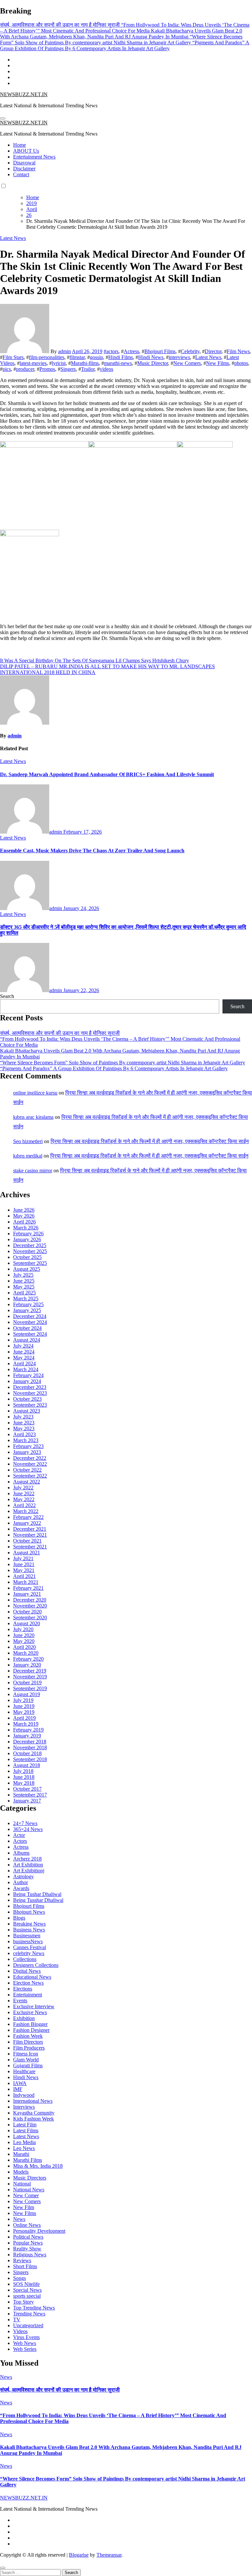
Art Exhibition (28, 1865)
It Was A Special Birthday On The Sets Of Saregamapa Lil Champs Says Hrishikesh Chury (94, 660)
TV (17, 2320)
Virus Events (26, 2337)
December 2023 (30, 1387)
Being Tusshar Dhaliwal (38, 1900)
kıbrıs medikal (28, 1156)
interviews (179, 357)
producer (25, 369)
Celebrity (190, 351)
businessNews (28, 1941)
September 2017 (30, 1795)
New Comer (26, 2195)
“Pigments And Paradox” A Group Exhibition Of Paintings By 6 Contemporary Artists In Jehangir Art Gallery (114, 1068)
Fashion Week (28, 2036)
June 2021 (24, 1564)
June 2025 (24, 1281)
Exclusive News (30, 2012)
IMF (18, 2089)
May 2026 (24, 1216)
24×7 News (25, 1823)
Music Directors (30, 2178)
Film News (238, 351)
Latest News (13, 238)
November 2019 (30, 1677)
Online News (27, 2225)
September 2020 (30, 1618)
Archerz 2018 (27, 1859)
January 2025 (27, 1310)
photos (241, 363)
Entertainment (28, 1995)
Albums (21, 1853)
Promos (47, 369)
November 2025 (30, 1251)
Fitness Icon (26, 2054)
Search (7, 996)
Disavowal (24, 163)
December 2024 (30, 1316)
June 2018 (24, 1777)
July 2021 (23, 1558)
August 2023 (27, 1411)
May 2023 (24, 1428)
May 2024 (24, 1358)
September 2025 (30, 1263)
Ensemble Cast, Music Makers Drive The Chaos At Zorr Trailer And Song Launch (92, 851)
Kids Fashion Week (33, 2119)
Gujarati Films (28, 2065)
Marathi (21, 2154)
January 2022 (27, 1523)
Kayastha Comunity (34, 2113)
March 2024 (26, 1369)
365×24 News (28, 1829)
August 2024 (27, 1340)
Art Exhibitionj (29, 1871)
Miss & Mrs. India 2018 (38, 2166)
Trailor (88, 369)
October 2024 (27, 1328)
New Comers (187, 363)
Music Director (153, 363)
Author (21, 1882)
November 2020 (30, 1606)
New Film (24, 2207)
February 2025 (28, 1304)
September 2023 (30, 1405)
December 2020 (30, 1600)
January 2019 (27, 1736)
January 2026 (27, 1239)
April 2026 (24, 1222)
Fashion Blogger (30, 2024)
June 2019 (24, 1706)
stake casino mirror (33, 1171)
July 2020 (23, 1629)
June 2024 (24, 1352)
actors (112, 351)
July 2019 (23, 1700)
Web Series (25, 2349)
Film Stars (13, 357)
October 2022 (27, 1470)
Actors (20, 1841)
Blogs (19, 1918)
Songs (20, 2278)
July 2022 (23, 1488)
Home (20, 145)
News (19, 2219)
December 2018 (30, 1742)
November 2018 (30, 1747)
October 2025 (27, 1257)
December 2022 (30, 1458)
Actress (131, 351)
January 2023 (27, 1452)
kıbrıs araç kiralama (33, 1117)
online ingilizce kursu (35, 1093)
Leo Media (24, 2142)
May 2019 (24, 1712)
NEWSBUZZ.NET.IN (24, 94)
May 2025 (24, 1287)
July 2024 (23, 1346)
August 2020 (27, 1623)
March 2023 (26, 1440)
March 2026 (26, 1228)
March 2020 (26, 1653)
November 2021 (30, 1535)
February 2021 (28, 1588)
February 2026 (28, 1234)
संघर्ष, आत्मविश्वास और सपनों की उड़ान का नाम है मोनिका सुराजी (60, 1033)
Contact (21, 174)
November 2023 (30, 1393)
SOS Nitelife (26, 2284)
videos (106, 369)
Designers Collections (36, 1965)
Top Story (23, 2302)
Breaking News (29, 1924)
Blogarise (79, 2555)
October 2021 (27, 1541)
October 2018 (27, 1753)
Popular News (28, 2243)
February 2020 (28, 1659)
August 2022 (27, 1482)
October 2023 (27, 1399)
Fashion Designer (31, 2030)
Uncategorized (28, 2325)
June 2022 (24, 1493)
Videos (20, 2331)
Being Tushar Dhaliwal (37, 1894)
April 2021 (24, 1576)
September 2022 (30, 1476)
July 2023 (23, 1417)
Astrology (23, 1876)
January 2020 (27, 1665)
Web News (25, 2343)
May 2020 (24, 1641)
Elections (23, 1989)
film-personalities (47, 357)
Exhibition (24, 2018)
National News (29, 2190)
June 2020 (24, 1635)
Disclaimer (24, 169)
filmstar (77, 357)
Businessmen (27, 1936)
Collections (25, 1959)
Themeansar (109, 2555)
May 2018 (24, 1783)
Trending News (29, 2314)
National (22, 2184)
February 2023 (28, 1446)
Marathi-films (85, 363)
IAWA (20, 2083)
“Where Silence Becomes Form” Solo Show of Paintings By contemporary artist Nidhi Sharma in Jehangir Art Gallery (123, 1063)
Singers (68, 369)
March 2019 (26, 1724)
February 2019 (28, 1730)
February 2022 (28, 1517)
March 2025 (26, 1299)
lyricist (59, 363)
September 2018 (30, 1759)
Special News (27, 2290)
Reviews (22, 2260)
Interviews (24, 2107)
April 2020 (24, 1647)
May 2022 (24, 1499)
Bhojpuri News (29, 1912)
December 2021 (30, 1529)
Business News (29, 1930)
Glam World (26, 2060)
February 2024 (28, 1375)
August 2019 (27, 1694)
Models (21, 2172)
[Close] (3, 2568)
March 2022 (26, 1511)
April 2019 (24, 1718)
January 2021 (27, 1594)
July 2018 (23, 1771)
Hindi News (151, 357)
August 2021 (27, 1553)
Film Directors (28, 2042)
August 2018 (27, 1765)
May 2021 (24, 1570)
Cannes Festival (30, 1947)
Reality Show (27, 2249)
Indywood (24, 2095)
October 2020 (27, 1612)
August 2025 (27, 1269)
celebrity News (29, 1953)
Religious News (30, 2255)
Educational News (32, 1977)
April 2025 (24, 1293)
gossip (96, 357)
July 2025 (23, 1275)
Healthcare (24, 2071)
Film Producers (29, 2048)
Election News (28, 1983)
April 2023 (24, 1434)
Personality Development (39, 2231)
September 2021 (30, 1547)
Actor (19, 1835)
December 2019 (30, 1671)
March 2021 (26, 1582)
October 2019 (27, 1682)
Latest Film (25, 2125)
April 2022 (24, 1505)
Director (213, 351)
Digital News (27, 1971)
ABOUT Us (26, 151)
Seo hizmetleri (28, 1141)
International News (33, 2101)
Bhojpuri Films (160, 351)
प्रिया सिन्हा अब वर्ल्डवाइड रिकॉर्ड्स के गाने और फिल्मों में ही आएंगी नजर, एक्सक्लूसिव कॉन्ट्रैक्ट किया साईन (150, 1141)
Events (20, 2001)
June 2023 (24, 1423)
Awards (21, 1888)
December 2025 (30, 1245)
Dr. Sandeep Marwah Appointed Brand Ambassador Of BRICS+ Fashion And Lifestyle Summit (107, 774)
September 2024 (30, 1334)
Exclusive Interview (34, 2006)
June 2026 (24, 1210)
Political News (28, 2237)
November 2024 (30, 1322)
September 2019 (30, 1688)
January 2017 (27, 1801)
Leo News (24, 2148)
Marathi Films (28, 2160)
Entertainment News (34, 157)
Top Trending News (34, 2308)
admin (64, 351)
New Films (218, 363)
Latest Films (26, 2130)
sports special (27, 2296)
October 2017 (27, 1789)
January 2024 (27, 1381)
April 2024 (24, 1363)
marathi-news (118, 363)
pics (7, 369)
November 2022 (30, 1464)
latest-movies (33, 363)
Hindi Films (121, 357)
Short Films (25, 2266)
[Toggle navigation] (3, 118)
